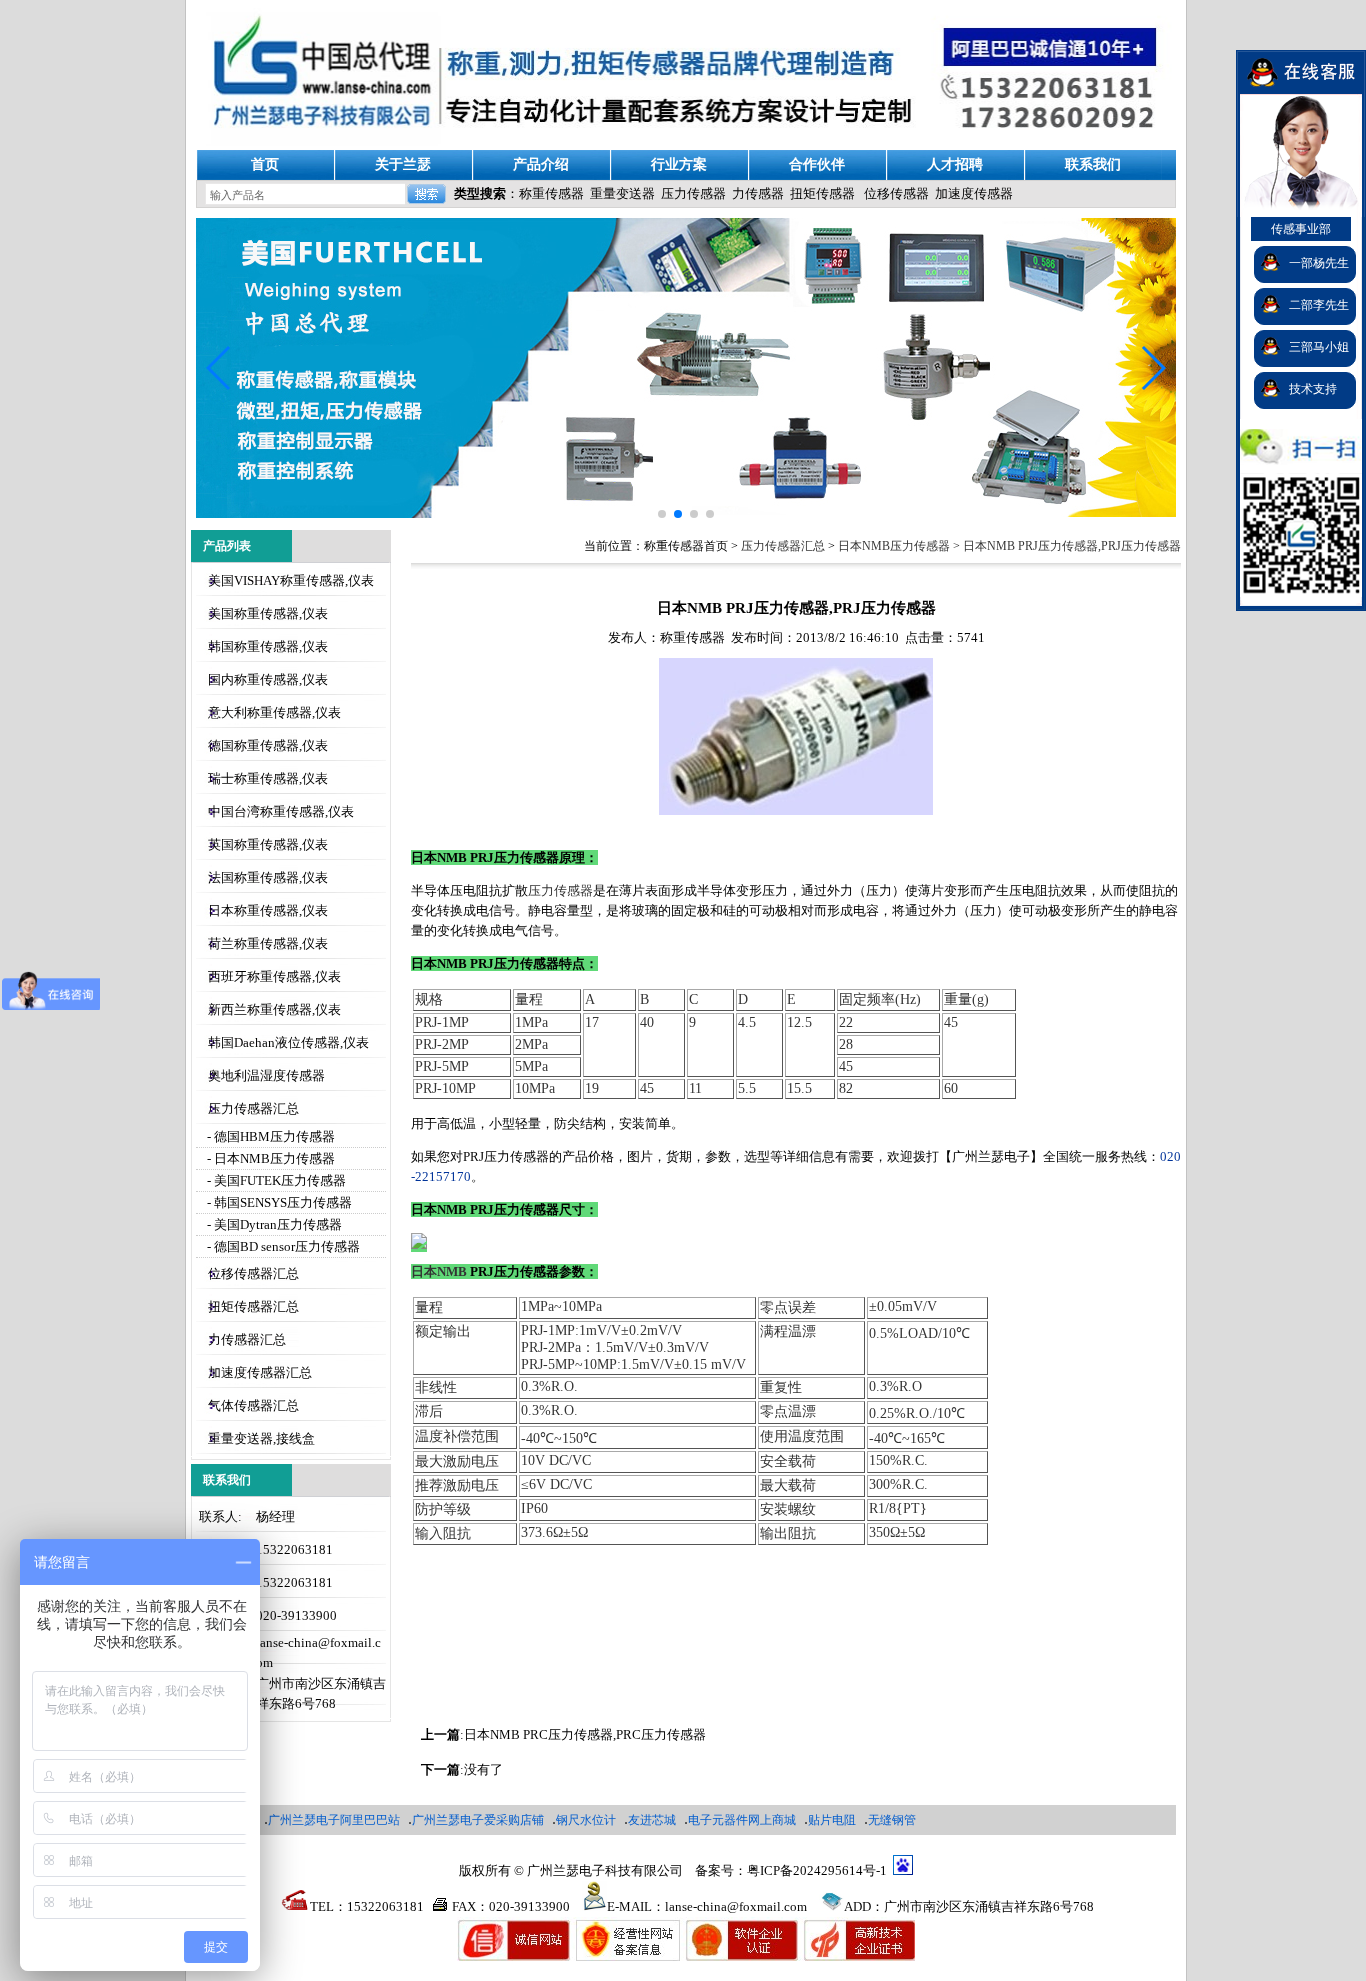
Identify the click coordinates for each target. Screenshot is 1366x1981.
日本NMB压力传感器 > (900, 546)
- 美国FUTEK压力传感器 (275, 1180)
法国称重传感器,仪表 (268, 877)
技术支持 (1313, 389)
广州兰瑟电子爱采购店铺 (478, 1820)
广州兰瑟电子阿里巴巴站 (334, 1820)
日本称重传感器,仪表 (268, 910)
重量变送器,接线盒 (261, 1438)
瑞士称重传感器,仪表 (268, 778)
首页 (265, 164)
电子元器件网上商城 (742, 1820)
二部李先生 (1319, 305)
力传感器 (758, 193)
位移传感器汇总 (253, 1273)
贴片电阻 (832, 1820)
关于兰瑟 (403, 164)
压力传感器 (693, 193)
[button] (1152, 368)
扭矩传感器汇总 (253, 1306)
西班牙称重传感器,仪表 (274, 976)
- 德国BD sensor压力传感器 (282, 1246)
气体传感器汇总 (253, 1405)
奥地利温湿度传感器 (266, 1075)
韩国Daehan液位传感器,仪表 (288, 1042)
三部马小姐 (1319, 347)
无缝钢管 (892, 1820)
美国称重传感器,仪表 (268, 613)
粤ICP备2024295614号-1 (817, 1870)
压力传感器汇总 (253, 1108)
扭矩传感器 (822, 193)
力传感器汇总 (247, 1339)
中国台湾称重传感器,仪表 (281, 811)
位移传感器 (896, 193)
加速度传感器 (974, 193)
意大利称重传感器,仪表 (274, 712)
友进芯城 (652, 1820)
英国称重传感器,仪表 (268, 844)
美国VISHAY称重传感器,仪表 (291, 580)
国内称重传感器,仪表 (268, 679)
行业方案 (679, 164)
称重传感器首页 (686, 546)
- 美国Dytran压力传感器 (273, 1224)
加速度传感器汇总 (260, 1372)
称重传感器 (551, 193)
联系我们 (1093, 164)
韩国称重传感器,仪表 (268, 646)
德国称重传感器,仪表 (268, 745)
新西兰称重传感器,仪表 (274, 1009)
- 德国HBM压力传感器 (269, 1136)
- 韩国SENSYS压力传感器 (278, 1202)
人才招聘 (955, 164)
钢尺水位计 (586, 1820)
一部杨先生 (1319, 263)
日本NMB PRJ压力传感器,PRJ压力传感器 (1072, 546)
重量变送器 (622, 193)
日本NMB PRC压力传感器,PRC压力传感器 (585, 1734)
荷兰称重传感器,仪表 (268, 943)
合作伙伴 (817, 164)
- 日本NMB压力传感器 (269, 1158)
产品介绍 (541, 164)
